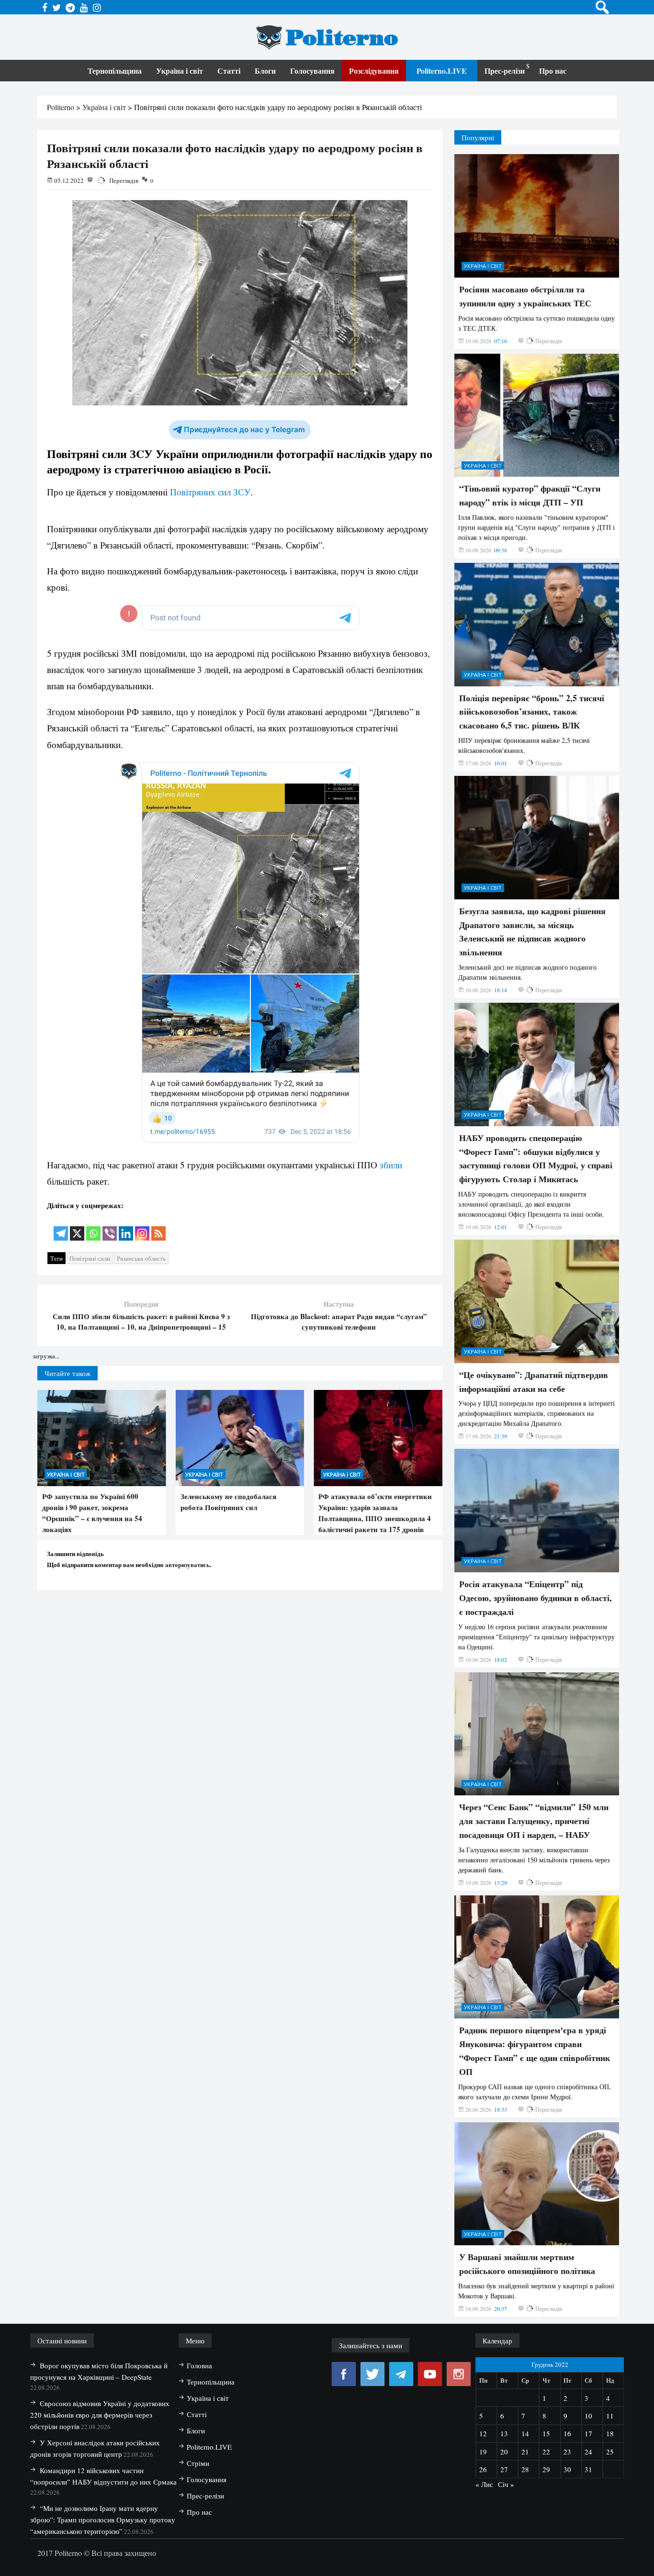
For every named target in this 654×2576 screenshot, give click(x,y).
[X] (77, 1227)
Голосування (312, 71)
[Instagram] (142, 1227)
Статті (229, 71)
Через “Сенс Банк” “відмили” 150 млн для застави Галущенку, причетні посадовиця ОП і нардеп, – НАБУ (534, 2529)
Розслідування (374, 71)
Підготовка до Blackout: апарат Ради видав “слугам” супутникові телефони (339, 1322)
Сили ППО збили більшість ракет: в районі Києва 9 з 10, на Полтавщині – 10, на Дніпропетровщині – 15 (141, 1322)
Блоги (265, 71)
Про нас (553, 71)
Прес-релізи (505, 71)
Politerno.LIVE (442, 71)
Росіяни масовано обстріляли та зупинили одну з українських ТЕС (525, 1004)
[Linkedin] (126, 1227)
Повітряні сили (90, 1258)
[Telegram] (61, 1227)
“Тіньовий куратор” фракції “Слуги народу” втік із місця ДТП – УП (530, 1203)
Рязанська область (141, 1258)
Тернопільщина (115, 71)
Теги (56, 1258)
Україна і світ (180, 71)
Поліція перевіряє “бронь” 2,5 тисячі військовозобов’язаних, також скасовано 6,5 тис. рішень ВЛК (532, 1420)
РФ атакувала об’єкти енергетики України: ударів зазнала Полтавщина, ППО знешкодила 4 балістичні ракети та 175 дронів (375, 1513)
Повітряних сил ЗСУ (210, 492)
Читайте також (68, 1373)
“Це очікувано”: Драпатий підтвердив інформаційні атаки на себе (534, 2089)
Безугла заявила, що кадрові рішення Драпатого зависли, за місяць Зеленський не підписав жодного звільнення (532, 1639)
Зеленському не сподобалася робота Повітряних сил (228, 1502)
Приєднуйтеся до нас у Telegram (244, 430)
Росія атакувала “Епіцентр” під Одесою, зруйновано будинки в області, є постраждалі (536, 2306)
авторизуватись (187, 1564)
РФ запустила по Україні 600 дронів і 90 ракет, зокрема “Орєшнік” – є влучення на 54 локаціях (92, 1513)
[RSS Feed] (158, 1227)
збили (391, 1165)
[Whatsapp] (93, 1227)
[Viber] (110, 1227)
